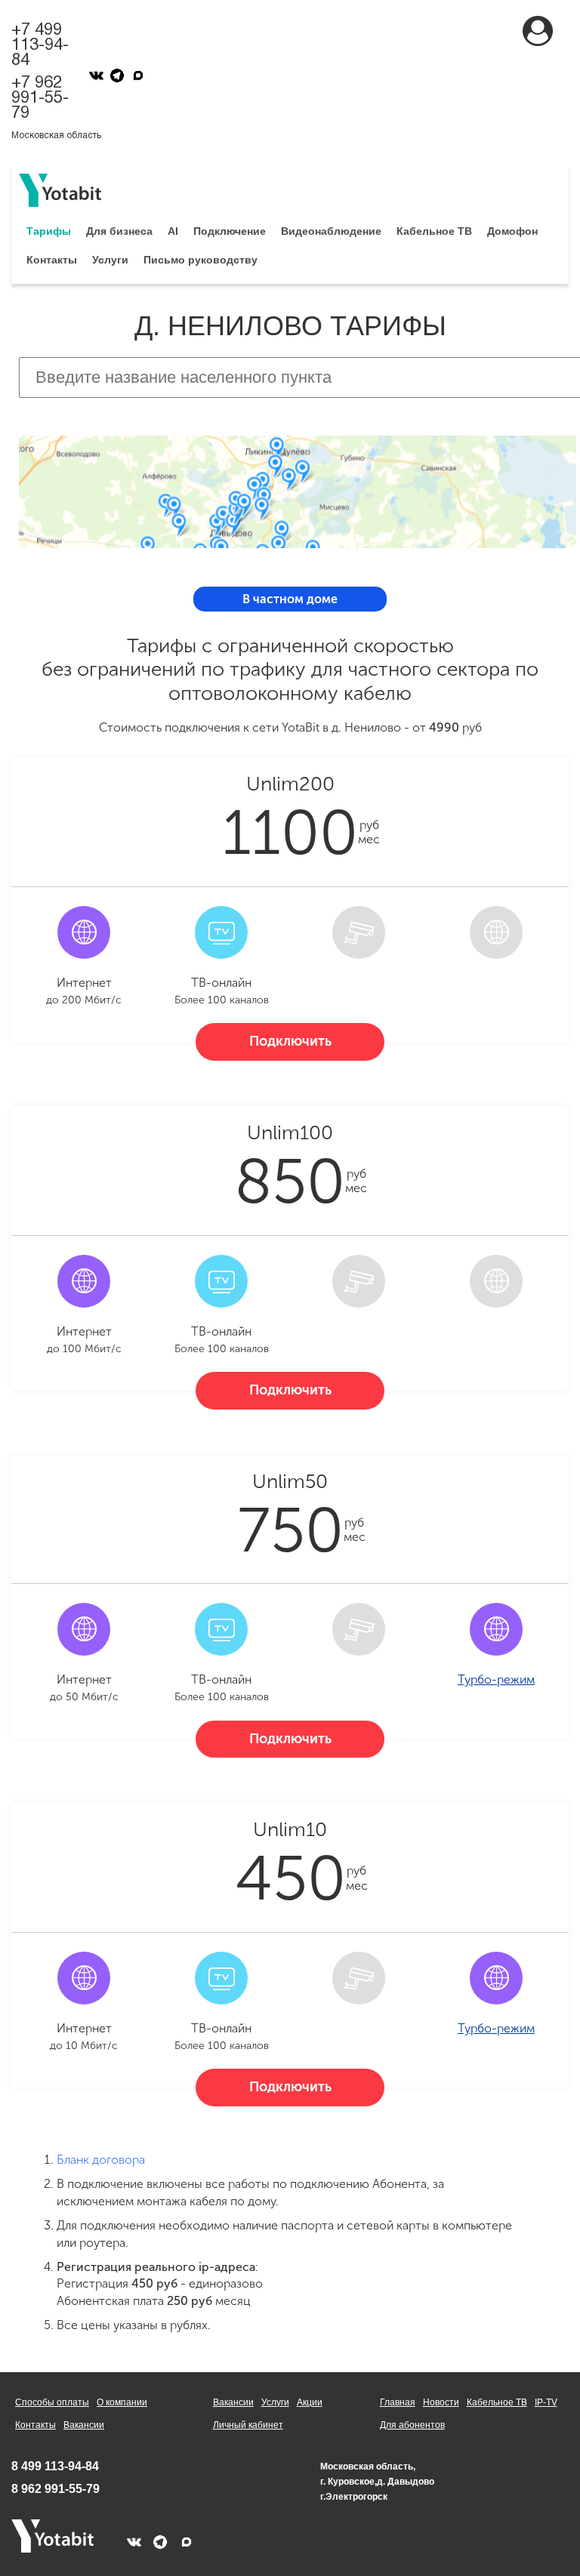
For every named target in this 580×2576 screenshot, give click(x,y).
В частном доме (290, 599)
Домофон (512, 231)
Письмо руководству (201, 260)
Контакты (52, 260)
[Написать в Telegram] (117, 75)
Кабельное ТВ (434, 231)
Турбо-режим (496, 1679)
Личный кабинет (248, 2425)
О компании (122, 2402)
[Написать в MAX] (138, 75)
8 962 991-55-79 (56, 2489)
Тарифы (49, 231)
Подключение (230, 231)
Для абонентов (412, 2425)
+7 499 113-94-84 (40, 45)
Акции (310, 2402)
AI (173, 231)
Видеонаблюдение (331, 231)
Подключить (290, 1041)
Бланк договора (101, 2160)
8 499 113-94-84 (55, 2466)
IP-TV (546, 2402)
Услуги (110, 260)
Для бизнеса (119, 231)
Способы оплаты (52, 2402)
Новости (441, 2402)
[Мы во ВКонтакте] (96, 75)
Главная (398, 2402)
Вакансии (84, 2425)
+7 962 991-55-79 (40, 98)
